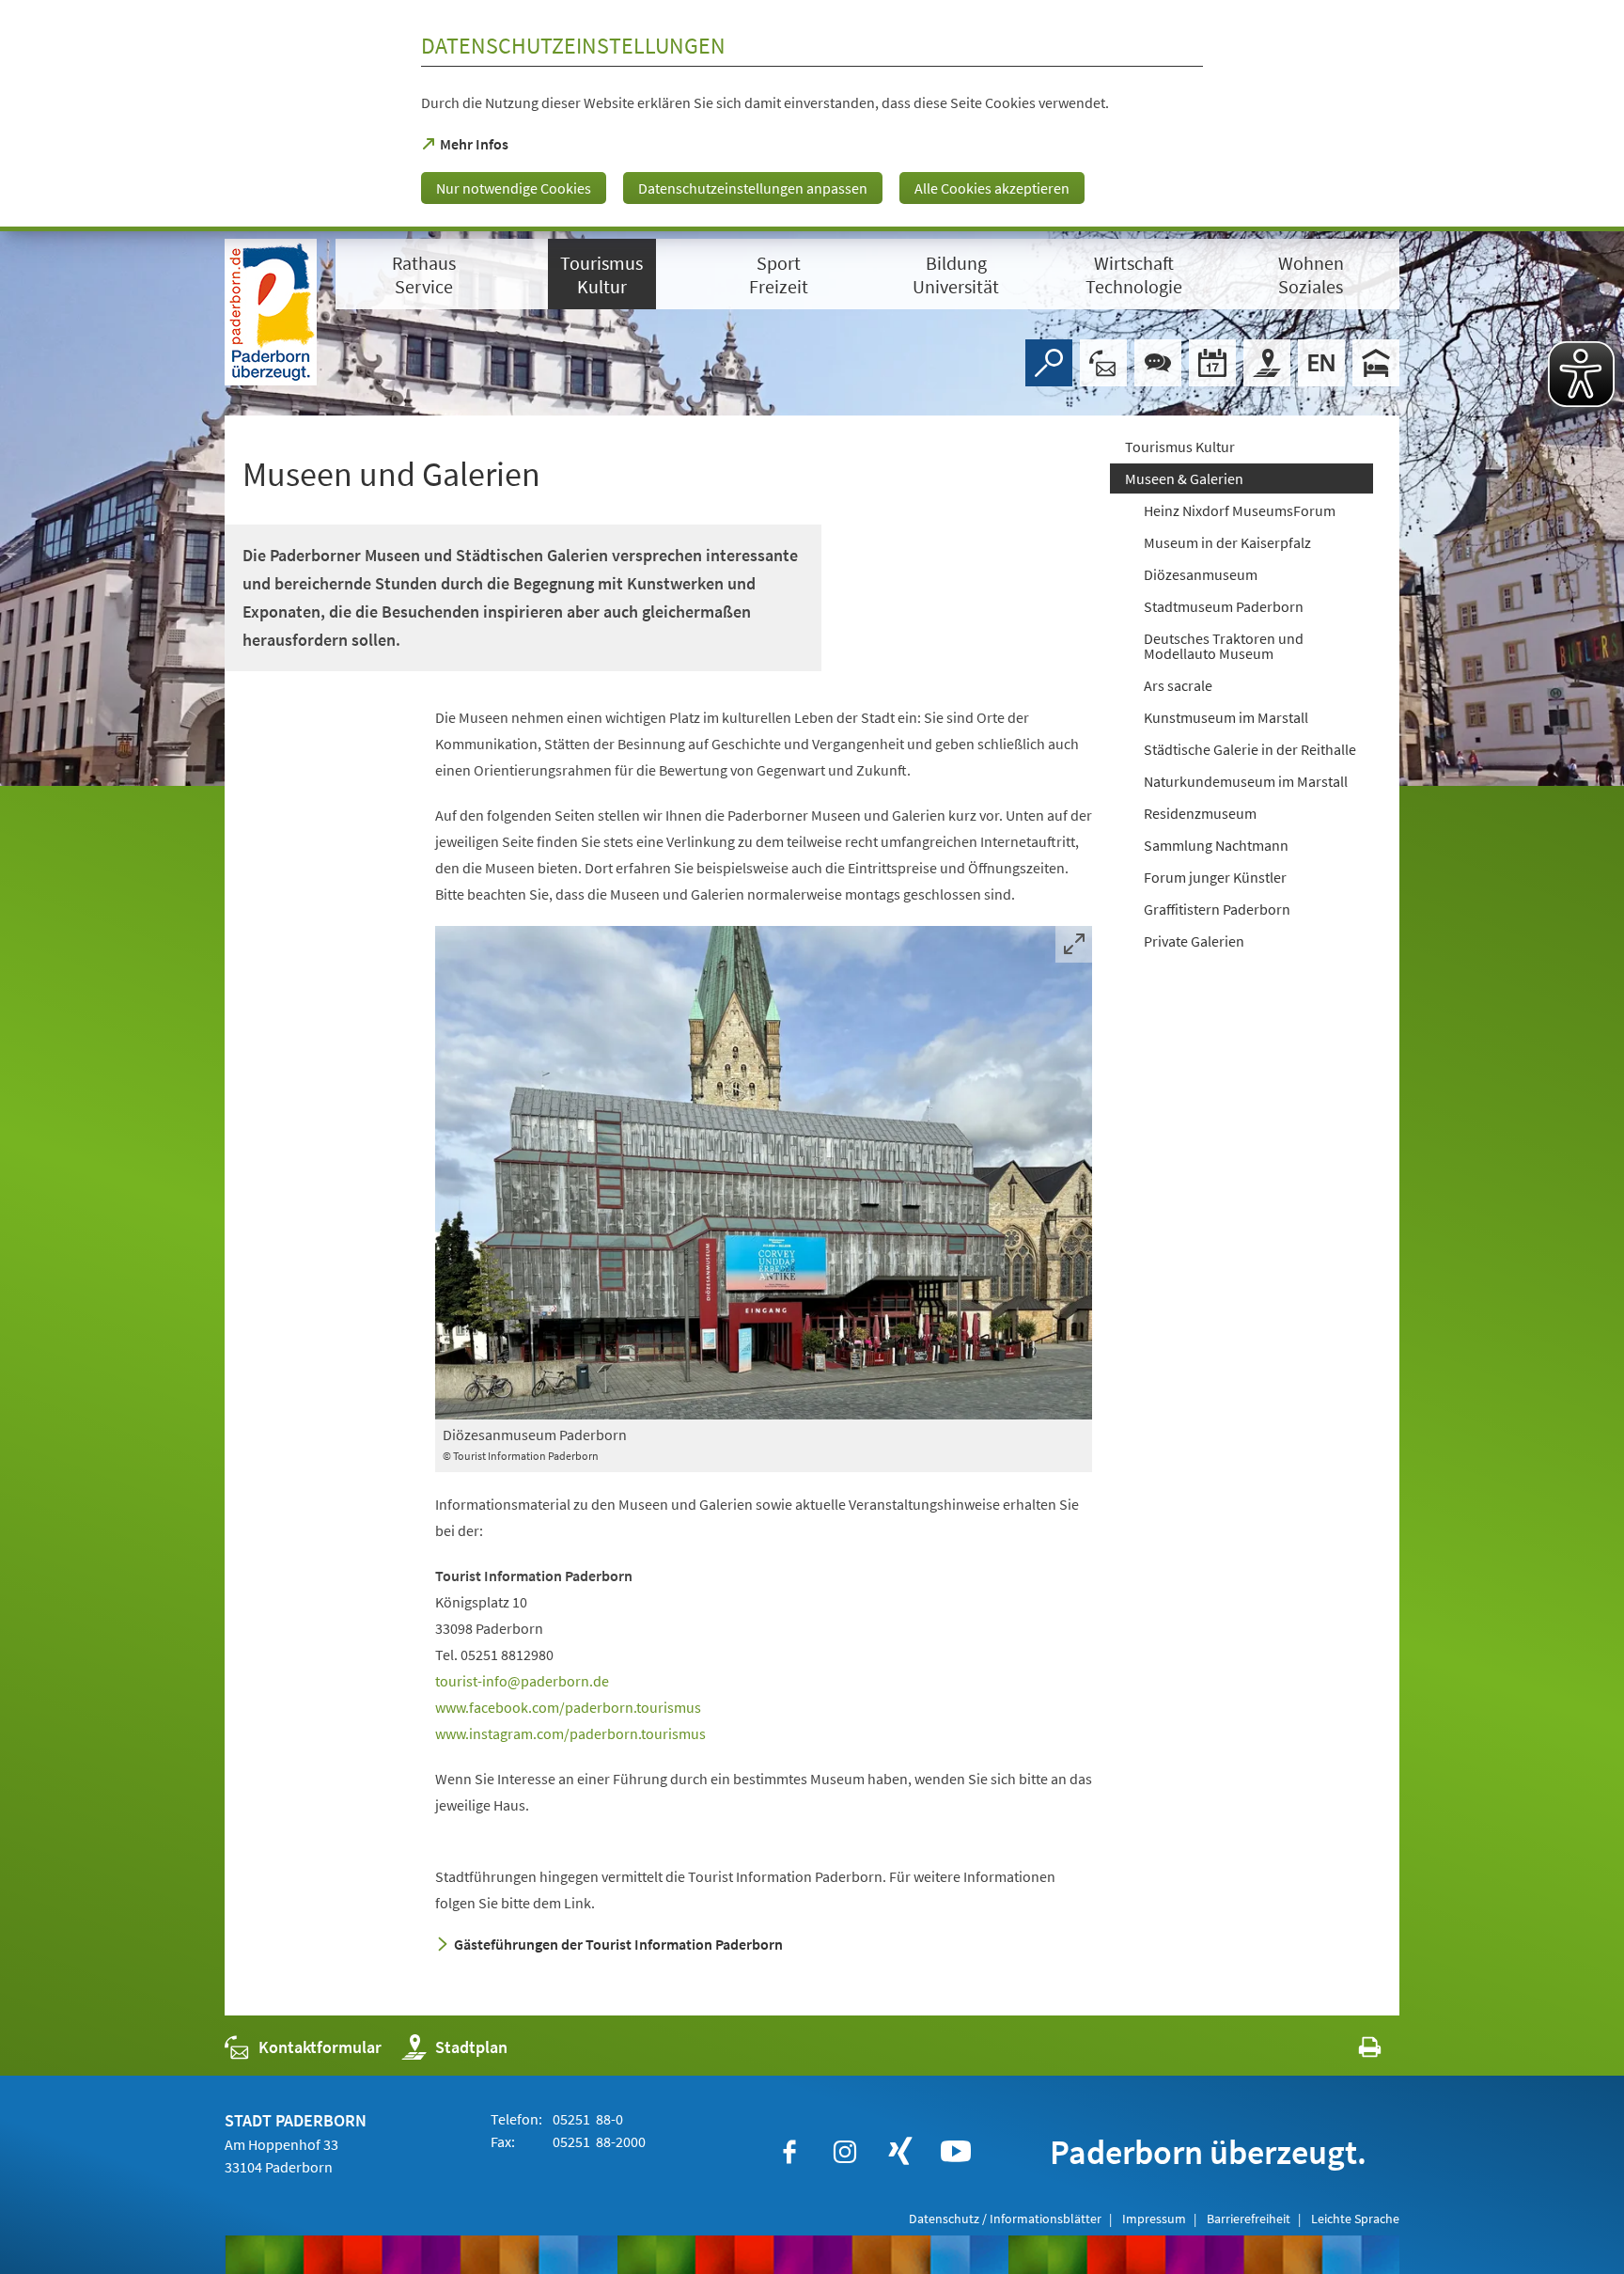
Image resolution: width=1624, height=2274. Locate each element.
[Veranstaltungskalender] (1212, 363)
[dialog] (812, 116)
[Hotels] (1376, 363)
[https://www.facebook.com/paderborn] (789, 2152)
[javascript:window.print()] (1353, 2052)
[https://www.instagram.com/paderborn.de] (845, 2152)
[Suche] (1049, 363)
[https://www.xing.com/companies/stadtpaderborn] (900, 2152)
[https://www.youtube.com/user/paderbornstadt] (956, 2152)
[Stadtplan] (1267, 363)
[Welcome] (1321, 363)
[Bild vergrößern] (764, 1173)
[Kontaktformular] (1103, 363)
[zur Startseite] (271, 312)
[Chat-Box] (1158, 363)
